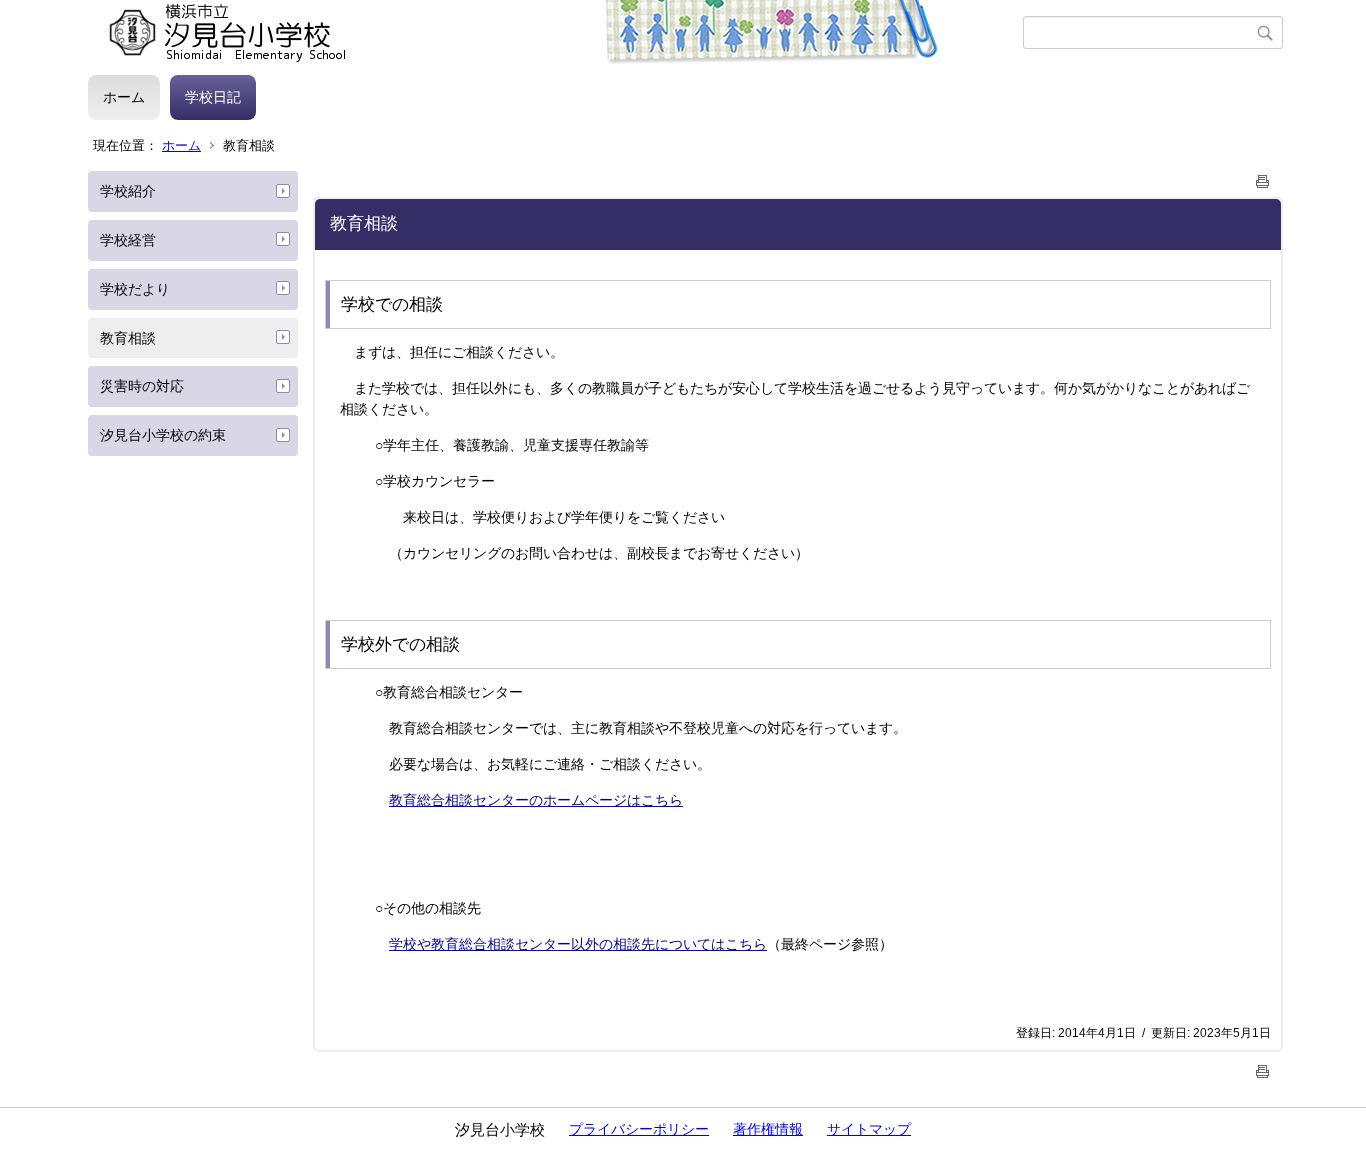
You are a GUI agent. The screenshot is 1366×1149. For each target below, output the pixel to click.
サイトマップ (869, 1129)
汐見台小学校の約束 (163, 435)
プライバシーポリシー (639, 1129)
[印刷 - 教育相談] (1263, 177)
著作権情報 (768, 1129)
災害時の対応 (142, 386)
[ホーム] (555, 33)
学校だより (135, 289)
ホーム (124, 97)
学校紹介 (128, 191)
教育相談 (128, 338)
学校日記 (213, 97)
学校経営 (128, 240)
